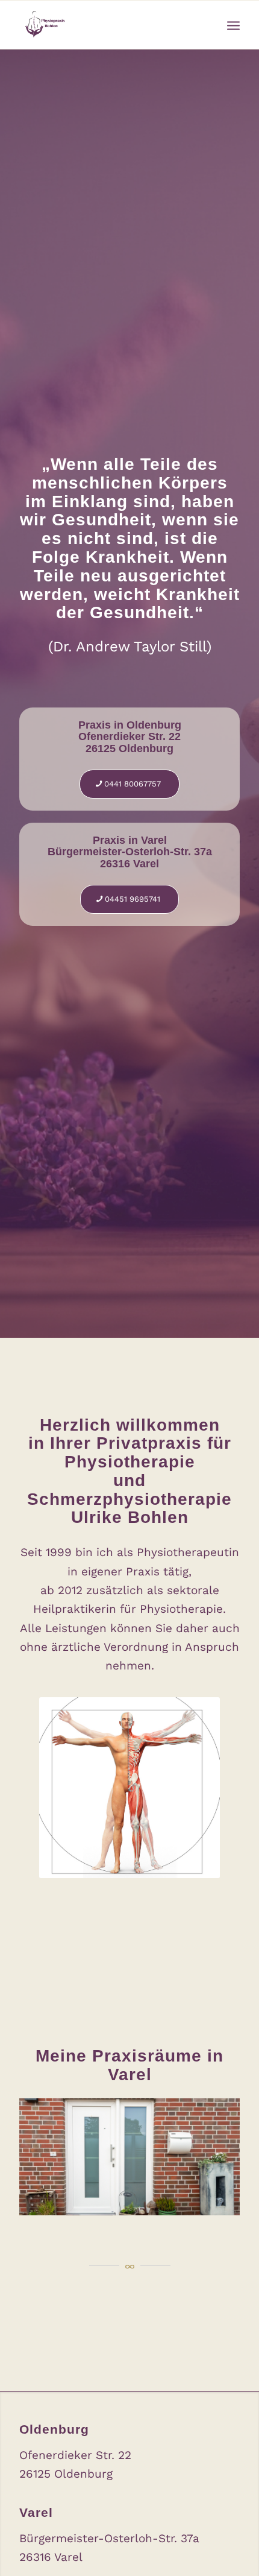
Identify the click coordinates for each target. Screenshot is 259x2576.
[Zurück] (46, 2153)
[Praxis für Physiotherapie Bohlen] (107, 25)
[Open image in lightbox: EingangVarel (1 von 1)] (226, 2210)
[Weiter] (213, 2153)
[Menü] (233, 25)
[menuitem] (233, 25)
